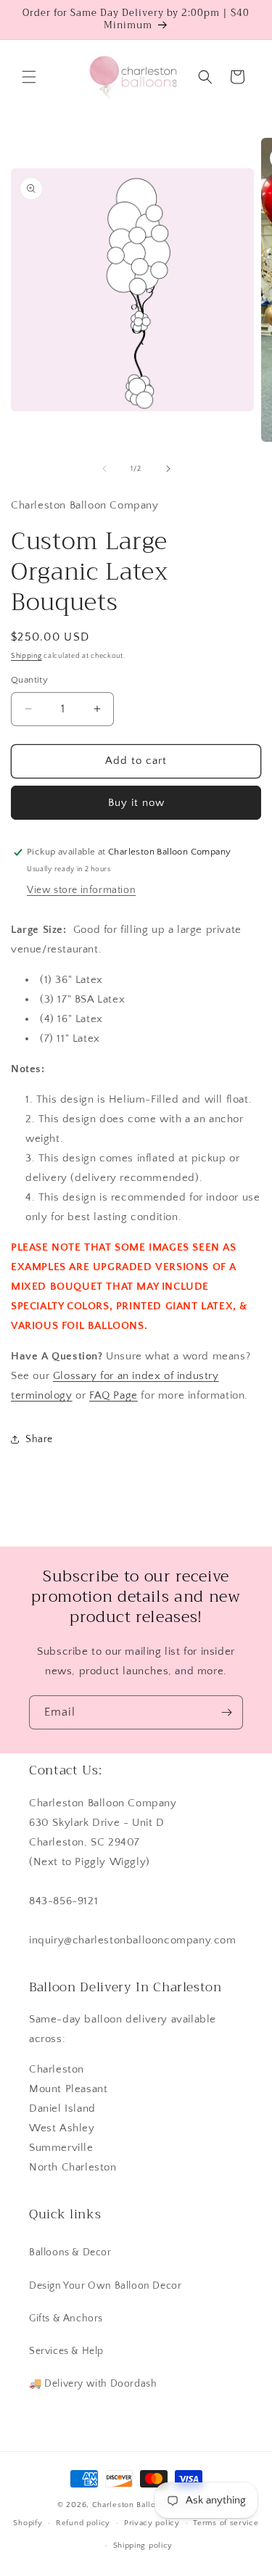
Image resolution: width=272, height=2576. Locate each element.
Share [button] (39, 1439)
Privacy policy (152, 2523)
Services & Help (66, 2351)
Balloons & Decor (70, 2252)
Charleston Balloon (129, 2505)
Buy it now (136, 803)
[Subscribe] (226, 1712)
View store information (81, 890)
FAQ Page (114, 1395)
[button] (29, 77)
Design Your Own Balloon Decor (105, 2286)
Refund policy (83, 2523)
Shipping (26, 656)
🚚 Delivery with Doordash (93, 2384)
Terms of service (226, 2523)
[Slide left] (104, 469)
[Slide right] (168, 469)
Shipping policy (143, 2546)
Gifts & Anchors (66, 2318)
